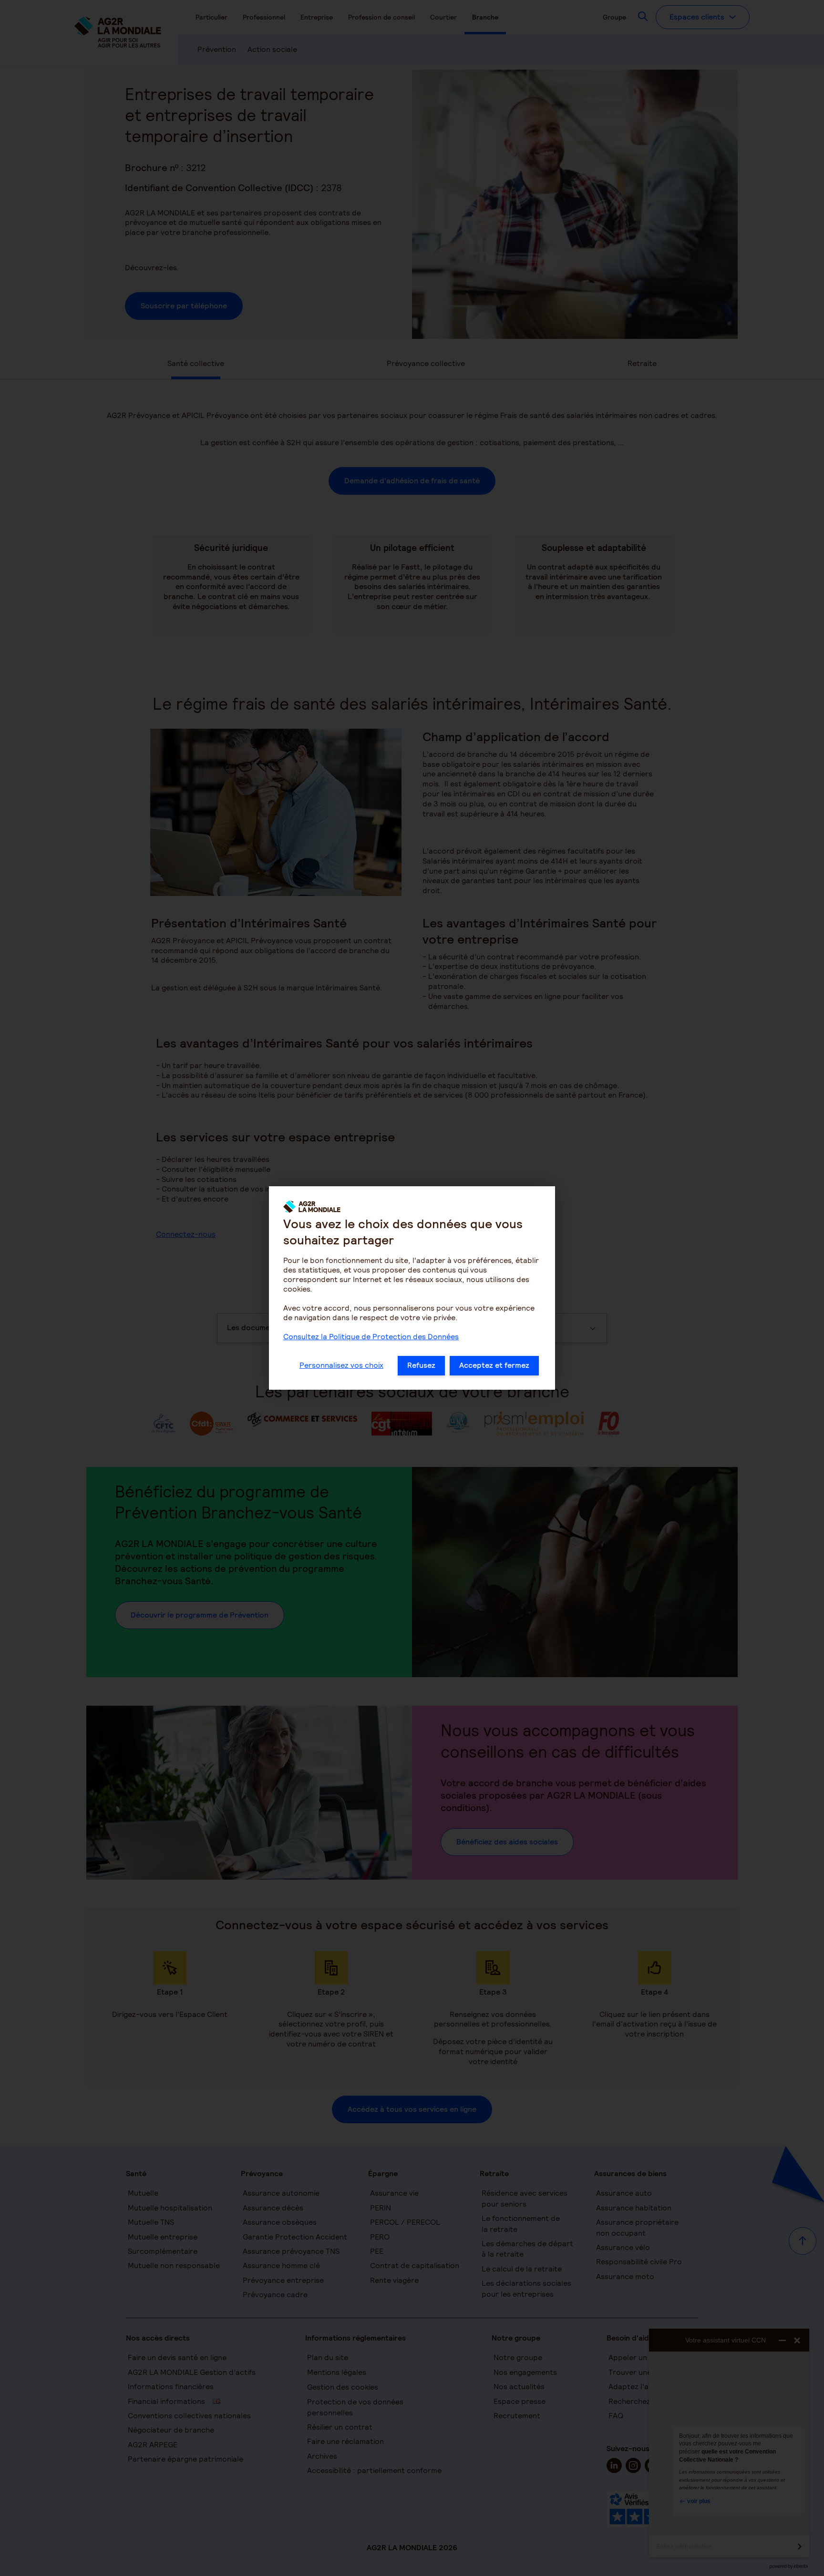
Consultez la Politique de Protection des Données (371, 1337)
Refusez (421, 1365)
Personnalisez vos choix (341, 1365)
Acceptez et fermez (494, 1365)
